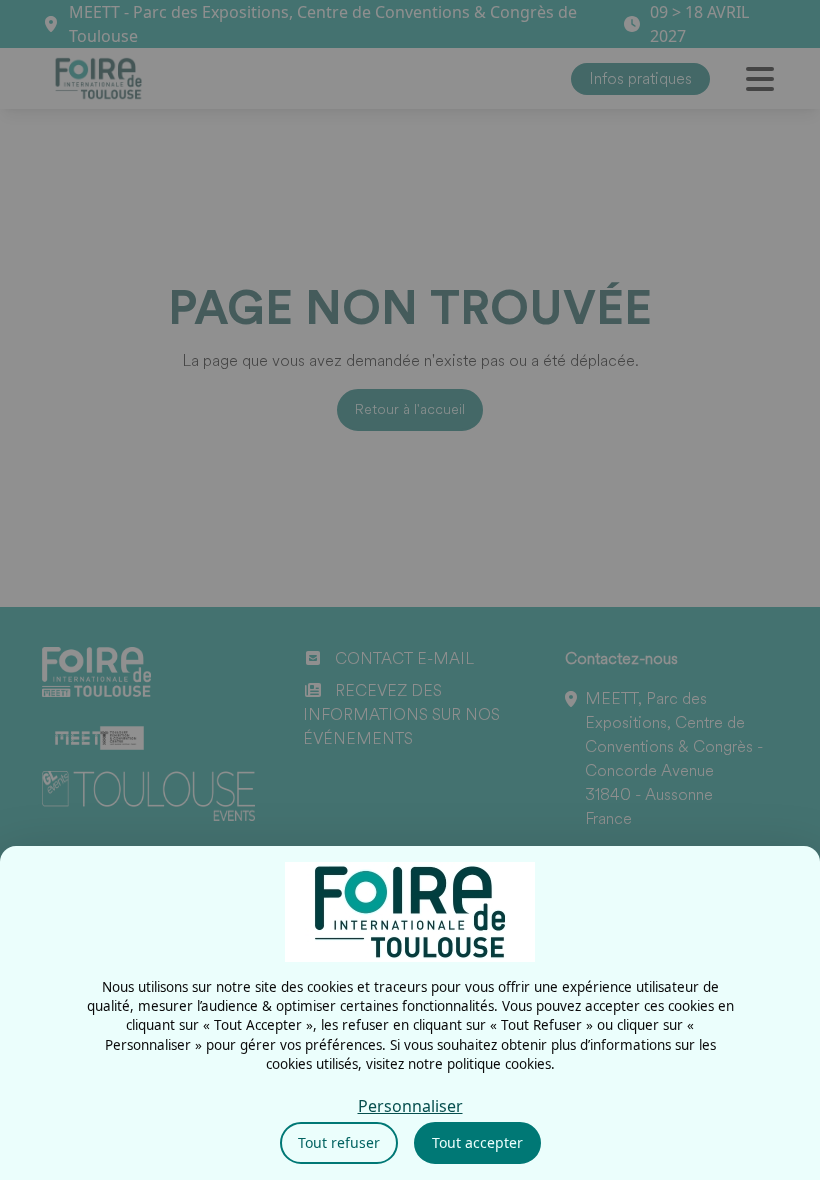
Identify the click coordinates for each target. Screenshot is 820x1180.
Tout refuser (339, 1142)
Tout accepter (477, 1142)
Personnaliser (410, 1106)
